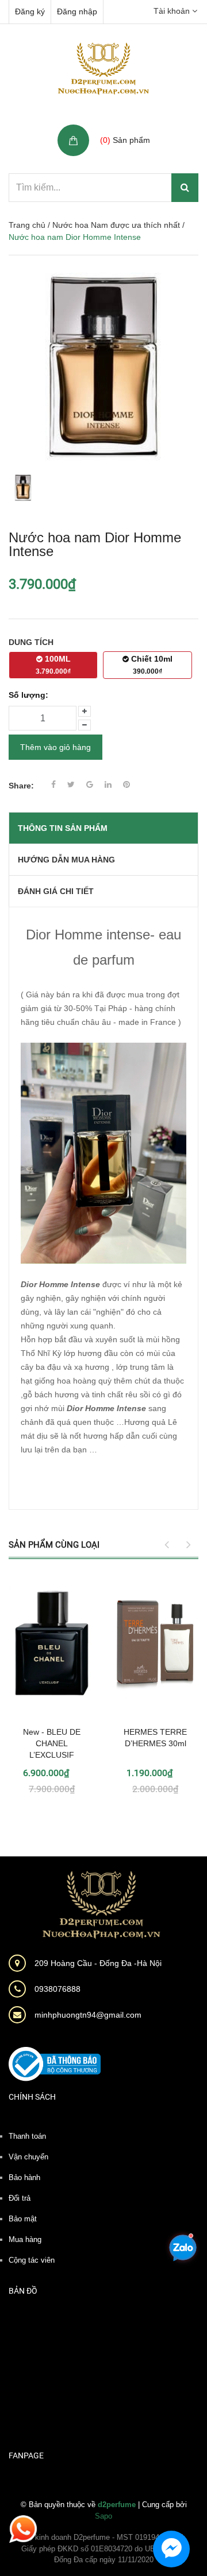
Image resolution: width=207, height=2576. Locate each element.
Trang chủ (27, 225)
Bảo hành (24, 2177)
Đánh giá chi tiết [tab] (56, 891)
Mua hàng (25, 2239)
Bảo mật (23, 2219)
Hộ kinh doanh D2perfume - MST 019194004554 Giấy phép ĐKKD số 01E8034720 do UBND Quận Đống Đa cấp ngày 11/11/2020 (103, 2548)
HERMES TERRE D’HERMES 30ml (155, 1738)
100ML (53, 665)
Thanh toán (27, 2136)
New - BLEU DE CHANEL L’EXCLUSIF (52, 1743)
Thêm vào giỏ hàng (55, 747)
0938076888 (57, 1989)
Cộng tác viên (32, 2260)
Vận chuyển (28, 2157)
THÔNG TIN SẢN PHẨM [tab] (63, 828)
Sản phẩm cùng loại (54, 1545)
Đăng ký (30, 11)
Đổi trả (20, 2198)
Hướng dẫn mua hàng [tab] (66, 860)
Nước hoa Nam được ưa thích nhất (116, 225)
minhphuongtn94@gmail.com (88, 2015)
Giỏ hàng (118, 128)
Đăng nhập (77, 11)
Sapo (103, 2516)
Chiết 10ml (151, 665)
